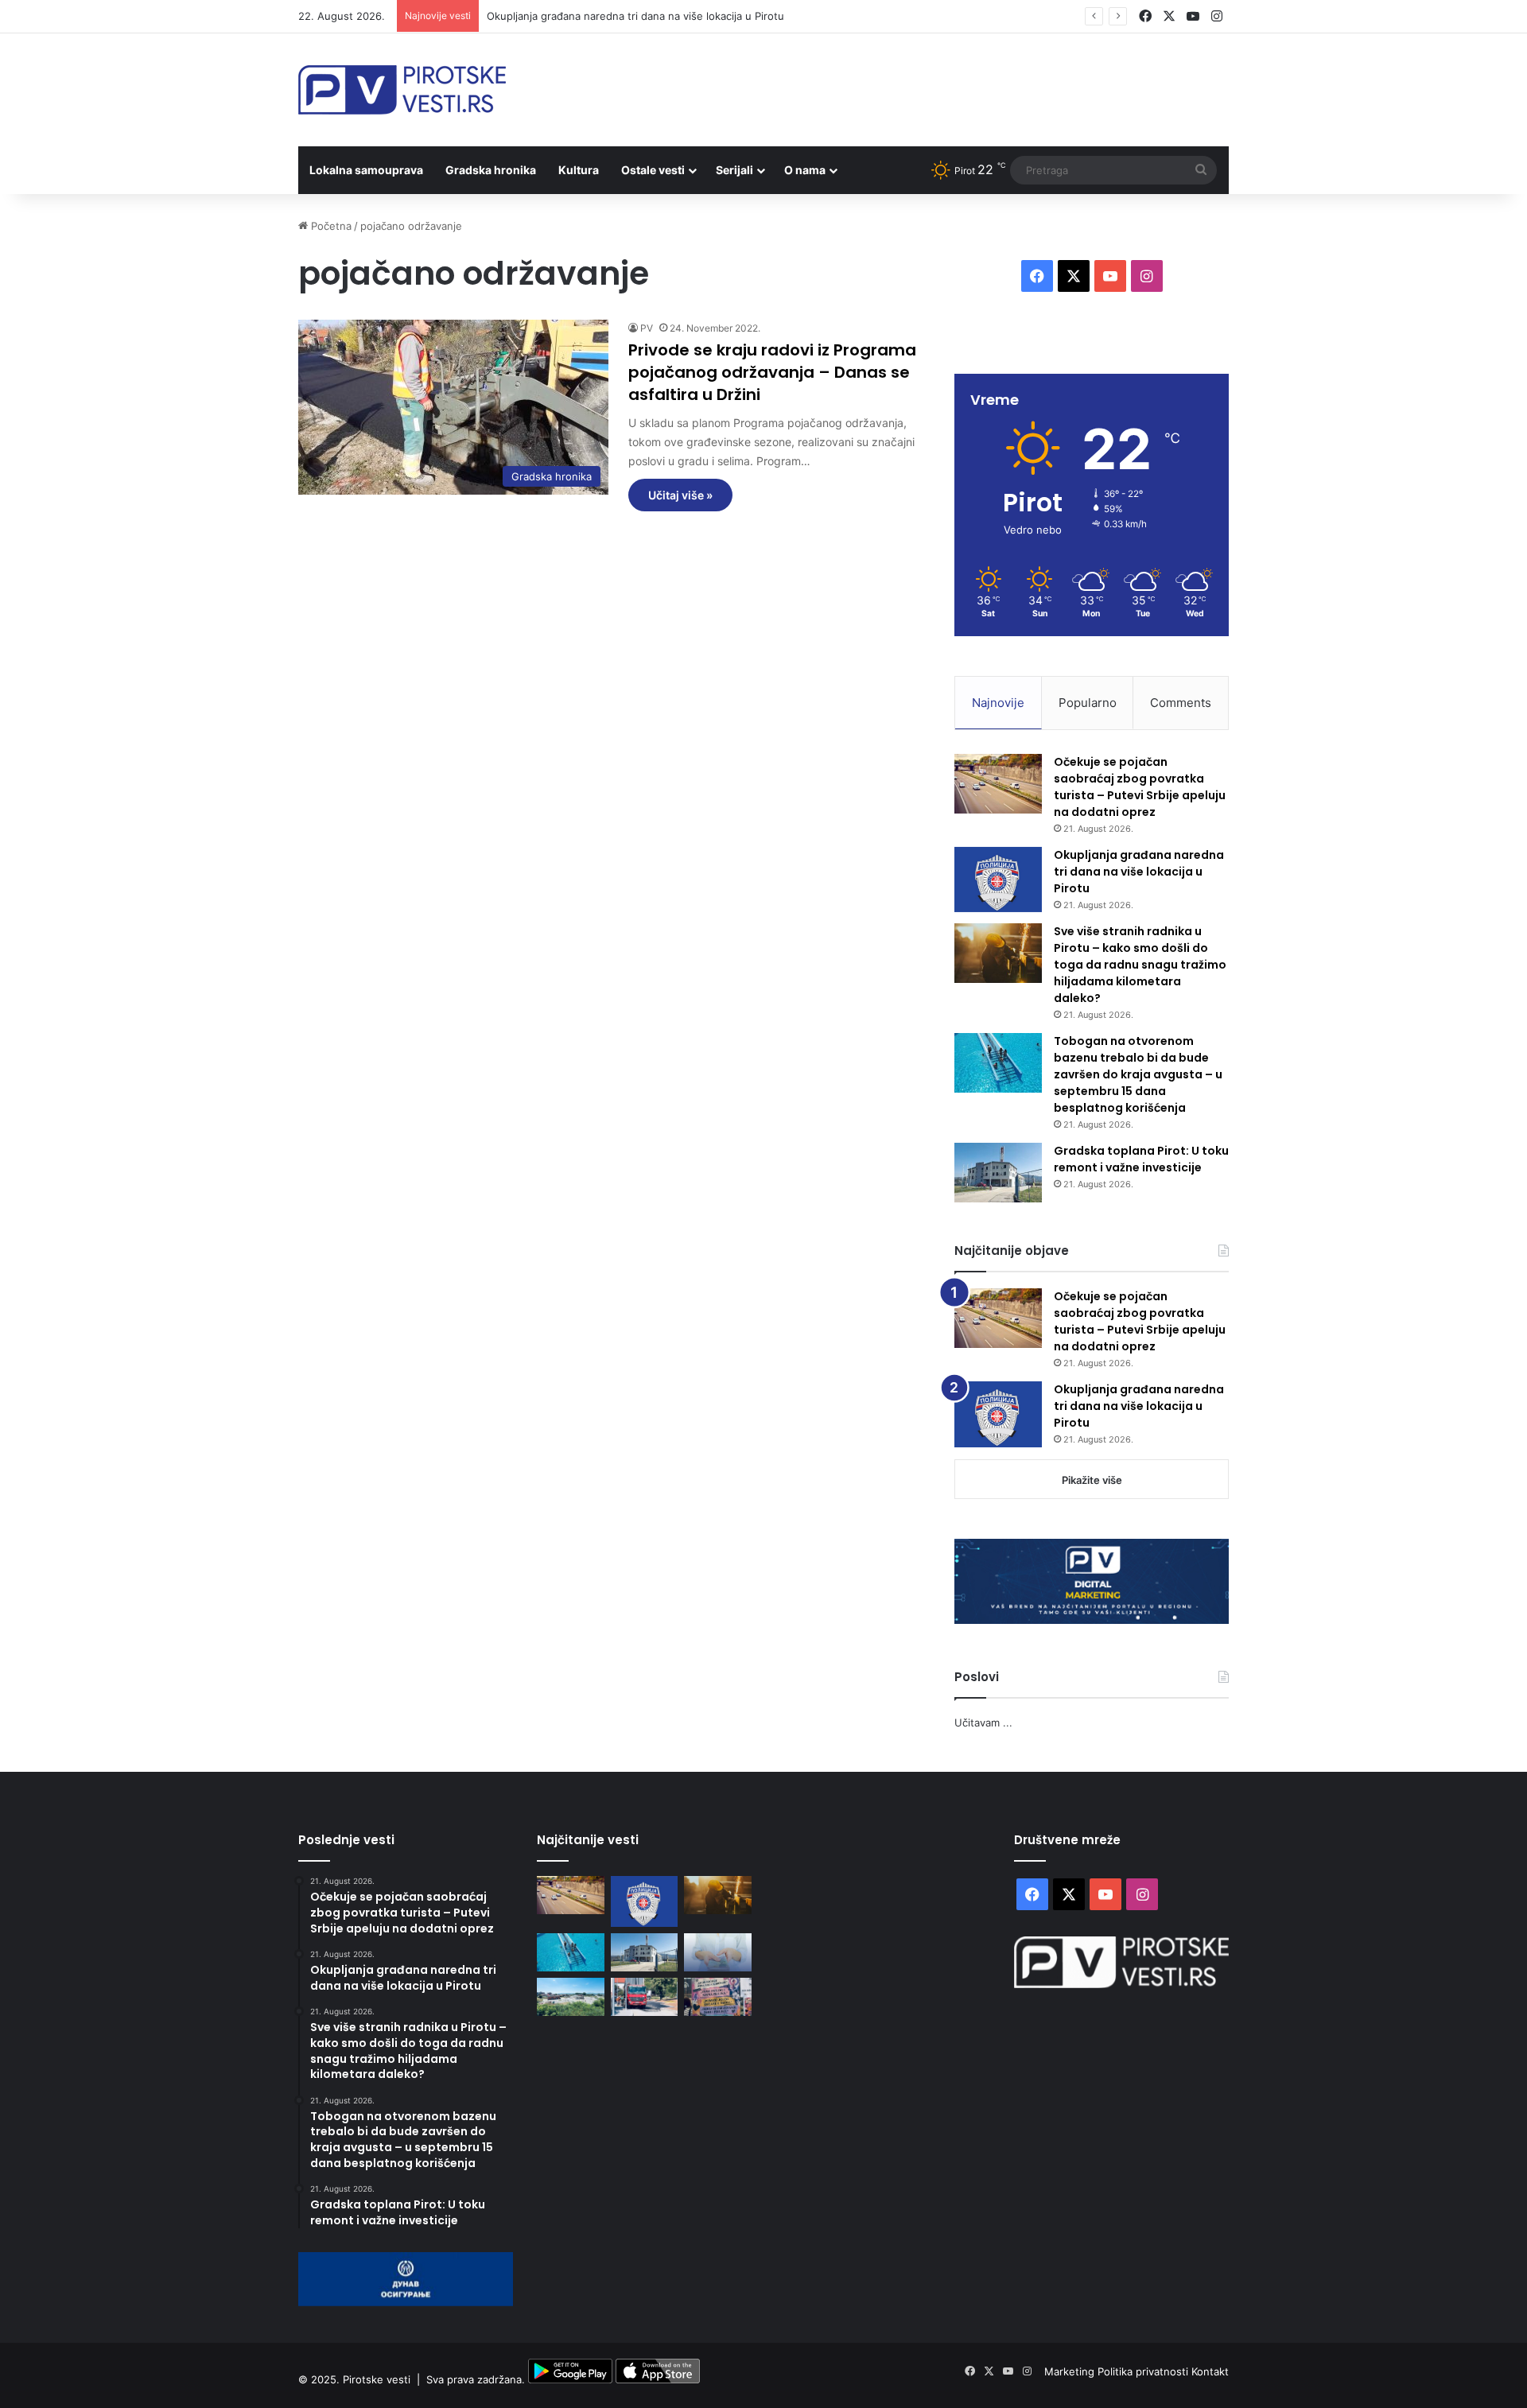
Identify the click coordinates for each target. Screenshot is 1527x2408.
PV (647, 328)
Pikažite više (1092, 1480)
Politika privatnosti (1144, 2371)
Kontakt (1210, 2371)
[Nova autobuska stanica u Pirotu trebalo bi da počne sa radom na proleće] (571, 1997)
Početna (330, 226)
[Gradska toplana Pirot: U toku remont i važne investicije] (998, 1173)
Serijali (734, 170)
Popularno (1088, 703)
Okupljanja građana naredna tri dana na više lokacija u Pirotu (635, 16)
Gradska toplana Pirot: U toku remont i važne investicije (1141, 1159)
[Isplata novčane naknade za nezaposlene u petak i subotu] (718, 1952)
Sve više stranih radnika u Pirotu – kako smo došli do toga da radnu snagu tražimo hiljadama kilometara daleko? (1140, 965)
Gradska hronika (491, 170)
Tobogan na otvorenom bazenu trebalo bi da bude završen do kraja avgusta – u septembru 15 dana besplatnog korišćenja (1138, 1074)
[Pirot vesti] (402, 90)
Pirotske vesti (377, 2379)
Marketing (1071, 2371)
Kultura (579, 170)
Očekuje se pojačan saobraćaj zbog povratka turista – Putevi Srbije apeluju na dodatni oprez (1140, 787)
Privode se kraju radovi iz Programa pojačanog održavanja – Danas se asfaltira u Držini (772, 372)
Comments (1181, 703)
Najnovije (998, 703)
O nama (805, 170)
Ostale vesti (653, 170)
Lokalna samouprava (366, 170)
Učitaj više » (680, 495)
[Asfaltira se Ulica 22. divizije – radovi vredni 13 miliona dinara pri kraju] (645, 1997)
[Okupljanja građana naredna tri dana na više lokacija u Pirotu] (998, 880)
